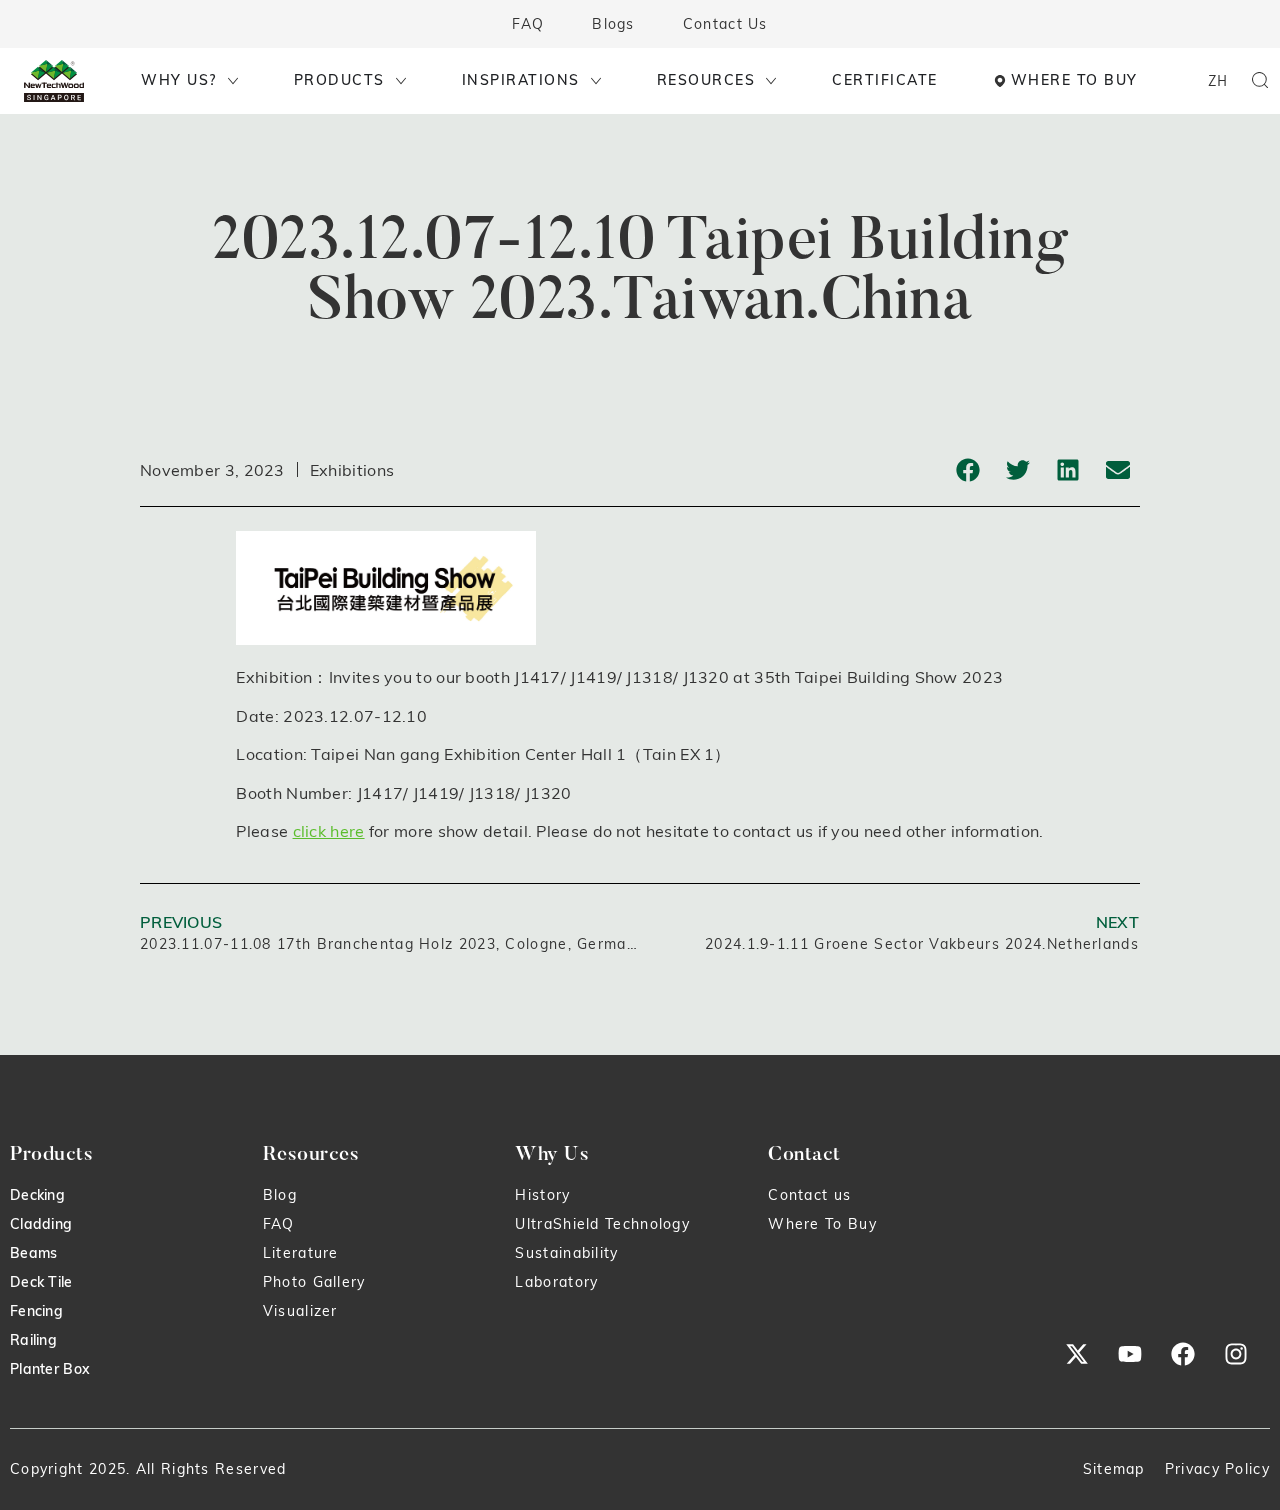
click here (329, 831)
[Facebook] (1183, 1354)
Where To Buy (822, 1224)
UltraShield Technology (602, 1224)
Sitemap (1114, 1469)
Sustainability (566, 1253)
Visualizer (300, 1311)
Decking (37, 1195)
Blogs (613, 24)
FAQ (528, 24)
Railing (33, 1340)
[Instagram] (1236, 1354)
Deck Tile (41, 1282)
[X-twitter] (1077, 1354)
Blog (280, 1195)
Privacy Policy (1217, 1469)
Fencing (36, 1311)
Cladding (41, 1224)
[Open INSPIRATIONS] (596, 80)
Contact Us (725, 24)
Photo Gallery (314, 1282)
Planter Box (50, 1369)
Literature (301, 1253)
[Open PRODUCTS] (401, 80)
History (542, 1195)
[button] (967, 470)
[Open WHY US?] (233, 80)
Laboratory (556, 1282)
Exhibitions (352, 470)
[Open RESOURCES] (771, 80)
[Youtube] (1130, 1354)
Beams (34, 1253)
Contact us (809, 1195)
